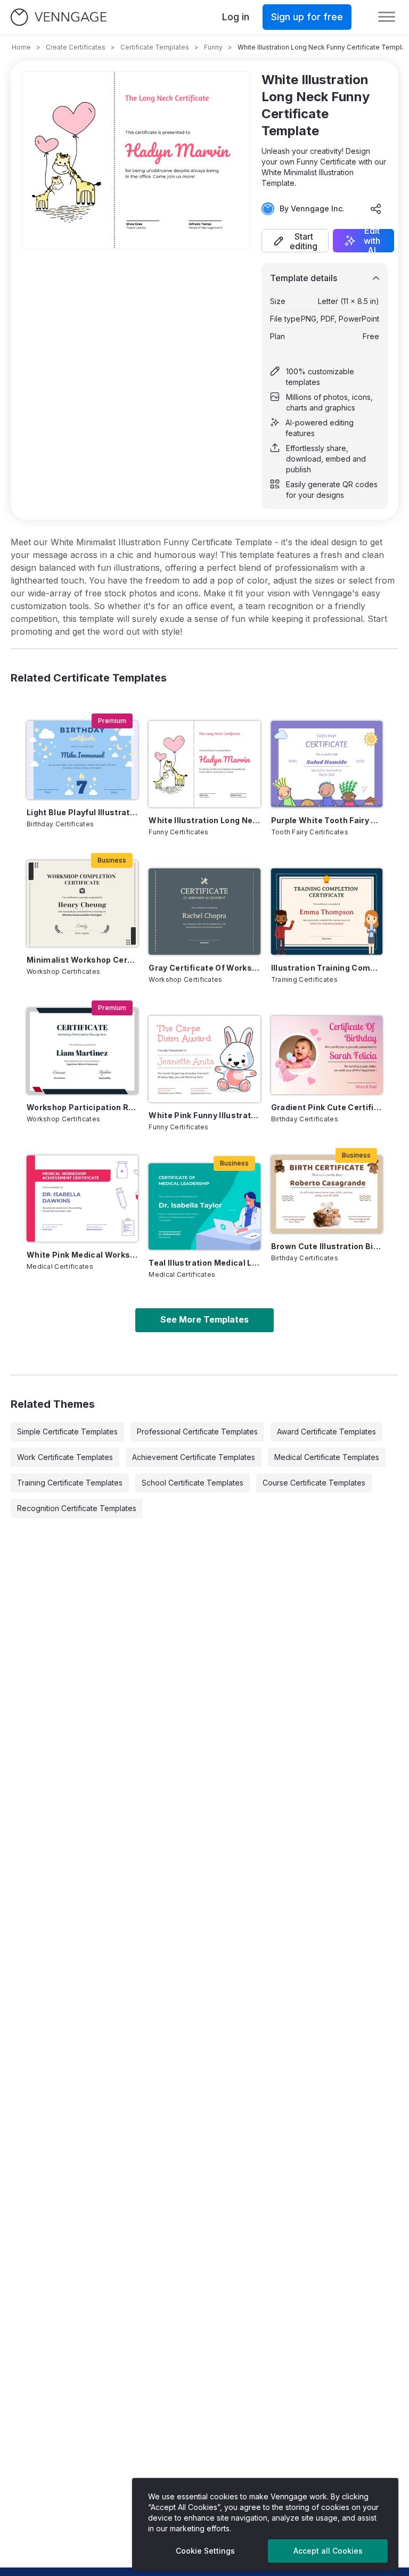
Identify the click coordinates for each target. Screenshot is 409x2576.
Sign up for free (307, 17)
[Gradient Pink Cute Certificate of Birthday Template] (327, 1055)
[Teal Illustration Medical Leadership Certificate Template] (204, 1207)
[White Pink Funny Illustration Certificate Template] (204, 1059)
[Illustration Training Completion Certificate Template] (327, 912)
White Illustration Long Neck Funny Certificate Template (204, 820)
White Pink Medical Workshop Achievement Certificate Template (82, 1255)
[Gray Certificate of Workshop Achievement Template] (204, 912)
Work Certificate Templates (65, 1457)
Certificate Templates (155, 47)
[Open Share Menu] (376, 209)
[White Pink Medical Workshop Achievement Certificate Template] (82, 1199)
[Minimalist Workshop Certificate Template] (82, 904)
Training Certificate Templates (70, 1483)
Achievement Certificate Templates (194, 1457)
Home (21, 47)
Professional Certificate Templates (197, 1431)
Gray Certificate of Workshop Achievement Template (204, 968)
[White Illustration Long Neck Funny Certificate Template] (204, 764)
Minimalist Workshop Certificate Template (82, 960)
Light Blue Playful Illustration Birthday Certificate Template (82, 812)
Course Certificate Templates (314, 1483)
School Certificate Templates (193, 1483)
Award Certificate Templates (326, 1431)
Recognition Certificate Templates (77, 1508)
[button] (295, 241)
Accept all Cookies (328, 2551)
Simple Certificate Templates (67, 1431)
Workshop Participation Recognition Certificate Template (82, 1107)
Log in (236, 17)
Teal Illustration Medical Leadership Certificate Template (204, 1263)
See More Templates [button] (204, 1319)
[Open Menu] (387, 17)
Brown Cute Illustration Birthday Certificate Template (327, 1246)
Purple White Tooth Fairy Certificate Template (327, 820)
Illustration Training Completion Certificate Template (327, 968)
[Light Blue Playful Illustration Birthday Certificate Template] (82, 760)
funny (213, 47)
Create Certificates (76, 47)
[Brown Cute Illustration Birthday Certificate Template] (327, 1195)
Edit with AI (372, 241)
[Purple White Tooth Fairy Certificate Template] (327, 764)
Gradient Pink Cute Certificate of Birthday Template (327, 1107)
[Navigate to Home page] (59, 17)
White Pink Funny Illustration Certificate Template (204, 1115)
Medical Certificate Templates (327, 1457)
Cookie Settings (205, 2551)
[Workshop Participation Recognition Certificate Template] (82, 1051)
